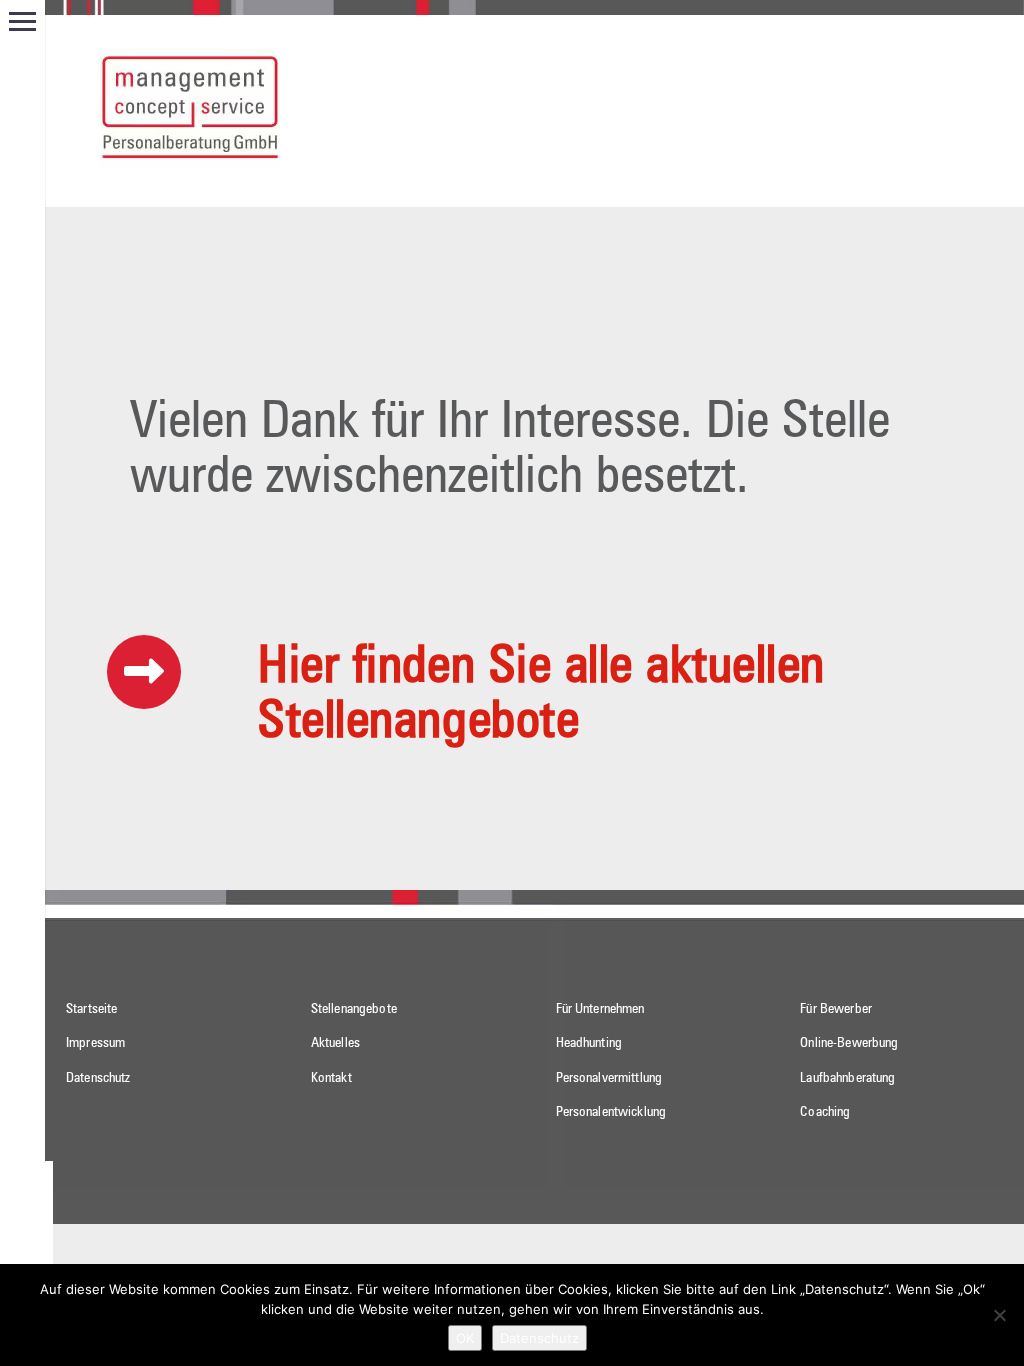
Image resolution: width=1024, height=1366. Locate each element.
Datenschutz (98, 1078)
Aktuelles (335, 1043)
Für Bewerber (836, 1009)
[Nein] (999, 1315)
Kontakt (331, 1078)
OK (465, 1338)
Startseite (91, 1009)
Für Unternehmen (600, 1009)
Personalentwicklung (611, 1112)
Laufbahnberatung (847, 1078)
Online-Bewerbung (849, 1043)
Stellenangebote (354, 1009)
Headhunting (589, 1043)
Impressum (95, 1043)
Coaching (825, 1112)
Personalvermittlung (609, 1078)
